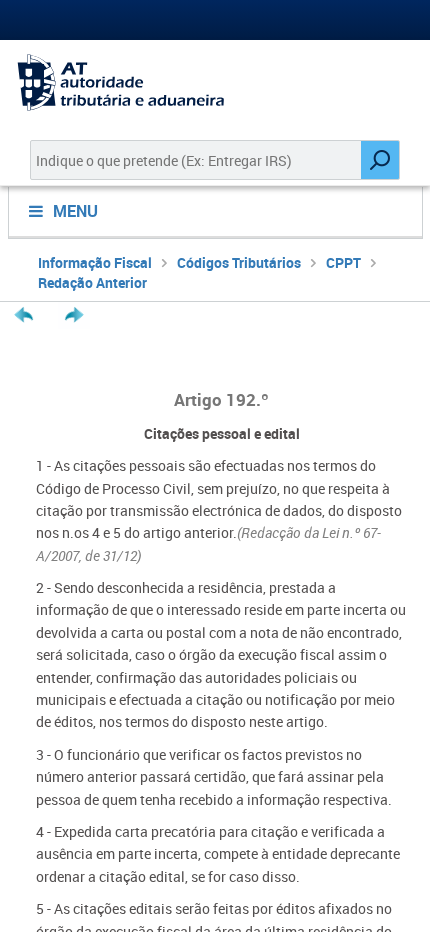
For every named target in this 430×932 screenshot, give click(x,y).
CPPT (343, 262)
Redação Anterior (92, 282)
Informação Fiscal (95, 262)
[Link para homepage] (215, 82)
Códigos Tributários (239, 262)
